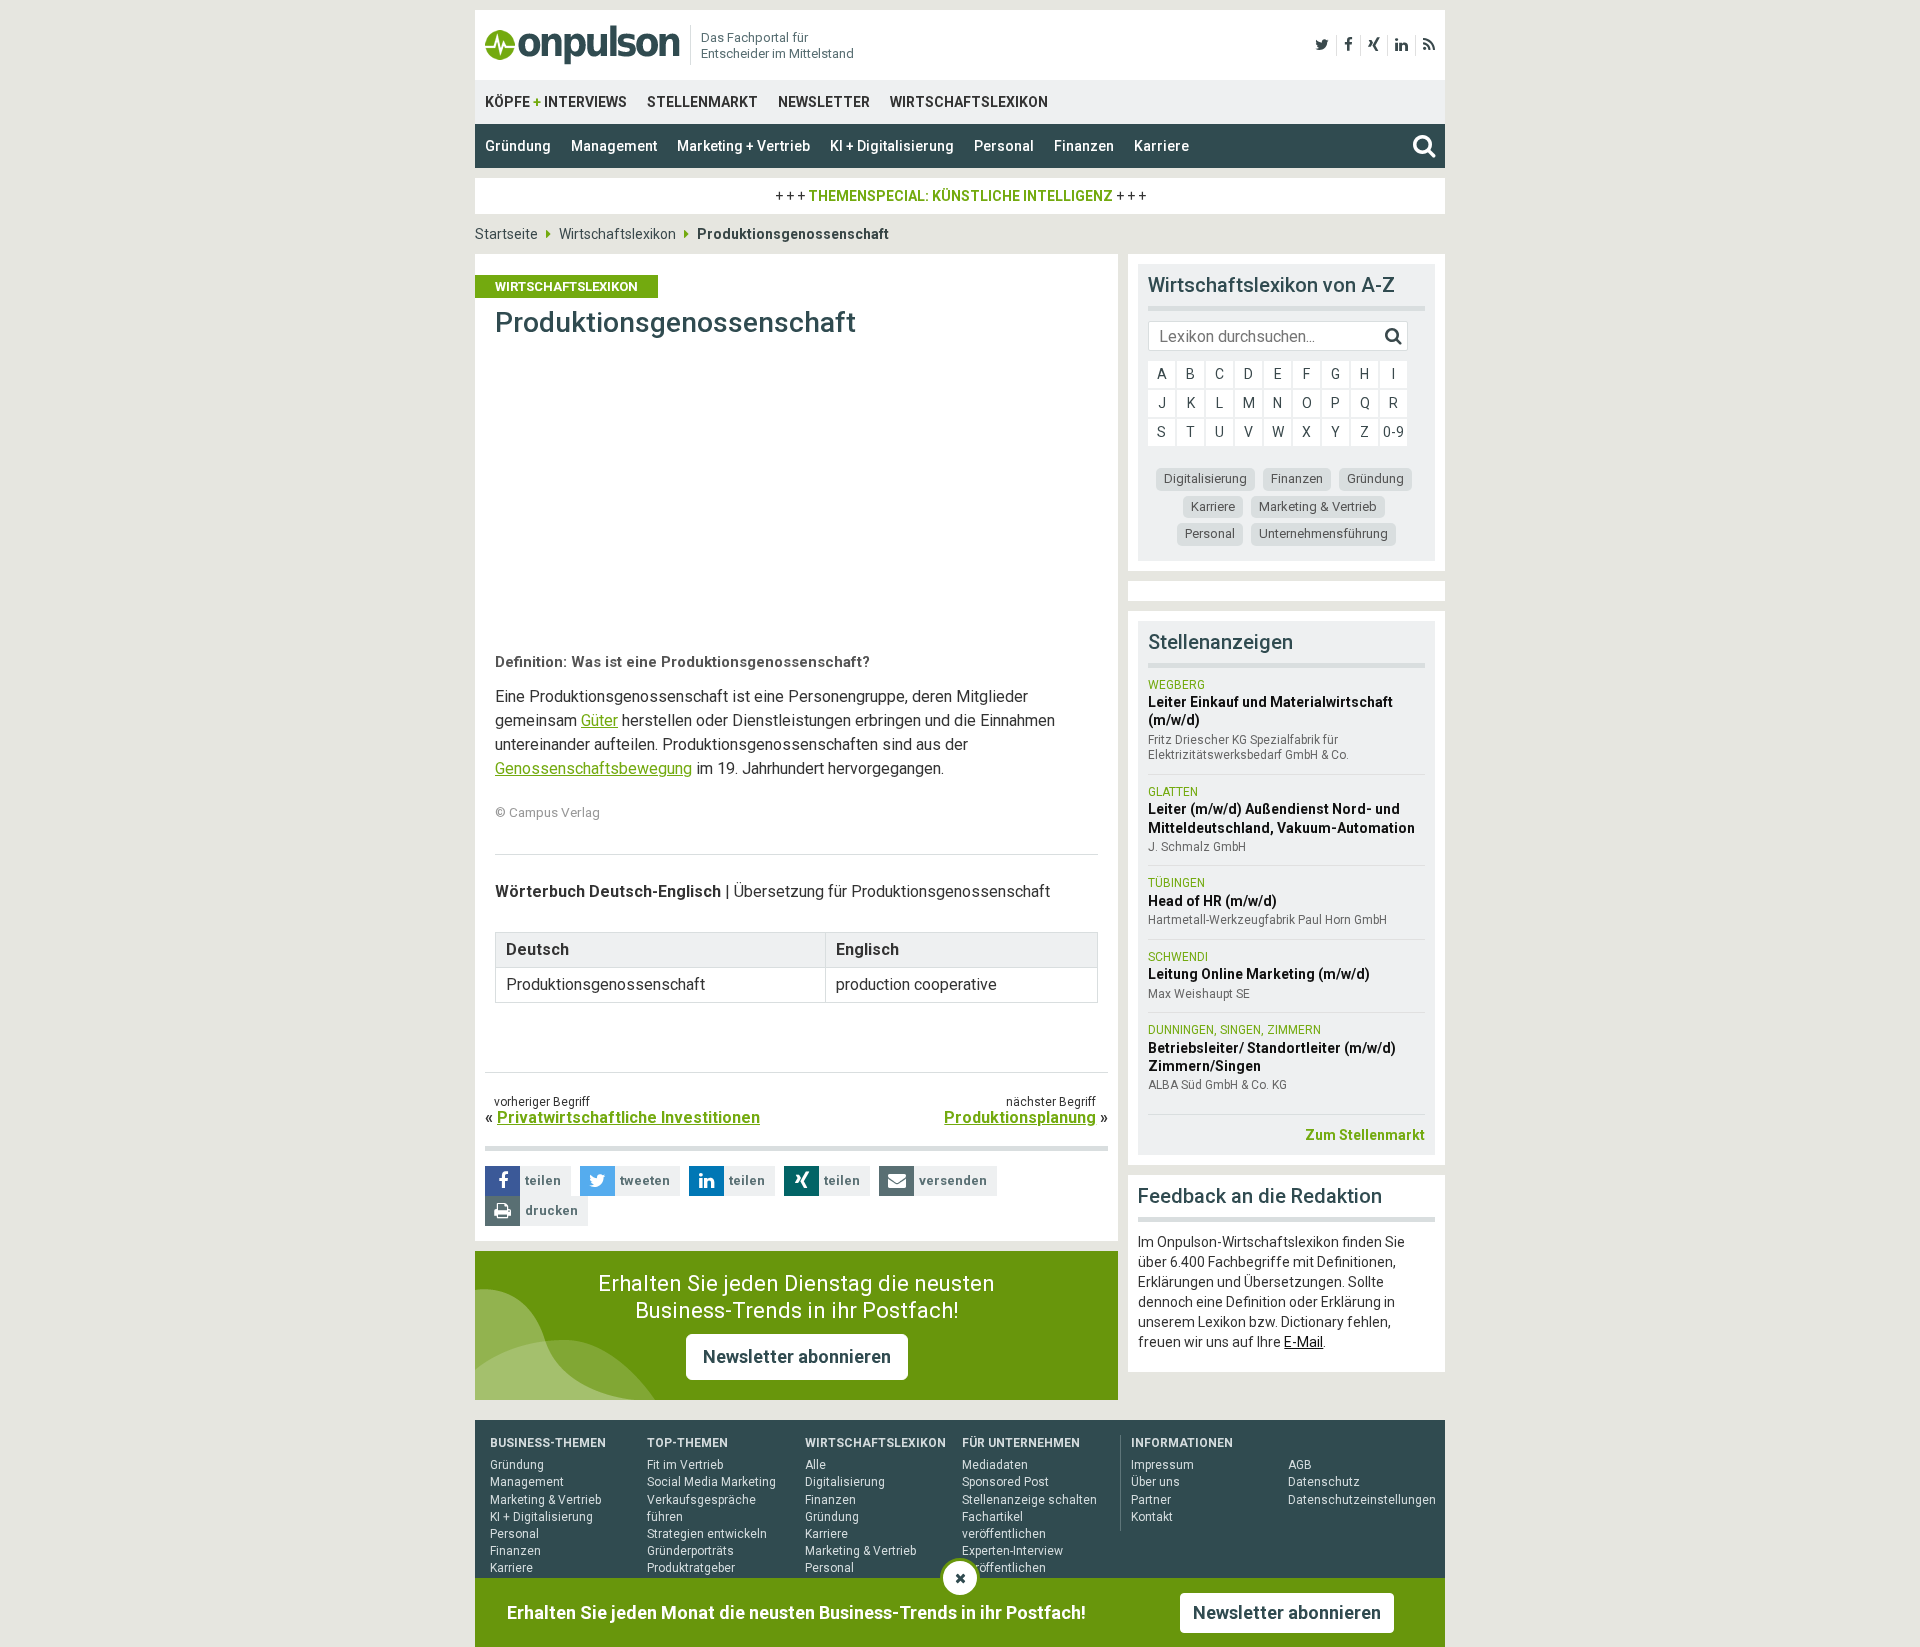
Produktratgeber (691, 1568)
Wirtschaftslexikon (969, 102)
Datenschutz (1324, 1482)
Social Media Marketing (711, 1482)
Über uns (1155, 1482)
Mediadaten (995, 1465)
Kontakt (1152, 1517)
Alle (815, 1465)
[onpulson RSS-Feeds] (1429, 45)
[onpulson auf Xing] (1374, 45)
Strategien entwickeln (707, 1534)
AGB (1300, 1465)
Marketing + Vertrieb (743, 146)
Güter (599, 720)
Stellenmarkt (702, 102)
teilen (543, 1180)
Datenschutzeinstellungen (1362, 1500)
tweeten (645, 1180)
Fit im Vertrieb (685, 1465)
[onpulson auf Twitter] (1322, 45)
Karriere (1161, 146)
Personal (1004, 146)
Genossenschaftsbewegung (593, 768)
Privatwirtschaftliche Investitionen (628, 1117)
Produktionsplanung (1020, 1117)
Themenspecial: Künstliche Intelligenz (960, 196)
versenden (953, 1180)
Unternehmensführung (1323, 533)
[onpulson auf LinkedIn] (1401, 45)
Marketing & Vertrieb (1318, 506)
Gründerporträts (690, 1551)
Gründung (518, 146)
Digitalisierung (1205, 478)
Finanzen (1084, 146)
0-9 (1393, 432)
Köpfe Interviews (556, 102)
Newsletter (824, 102)
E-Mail (1303, 1342)
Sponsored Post (1005, 1482)
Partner (1151, 1500)
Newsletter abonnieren (797, 1356)
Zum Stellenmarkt (1365, 1135)
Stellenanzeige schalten (1029, 1500)
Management (614, 146)
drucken (551, 1210)
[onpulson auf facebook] (1348, 45)
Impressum (1162, 1465)
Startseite (506, 234)
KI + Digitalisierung (892, 146)
